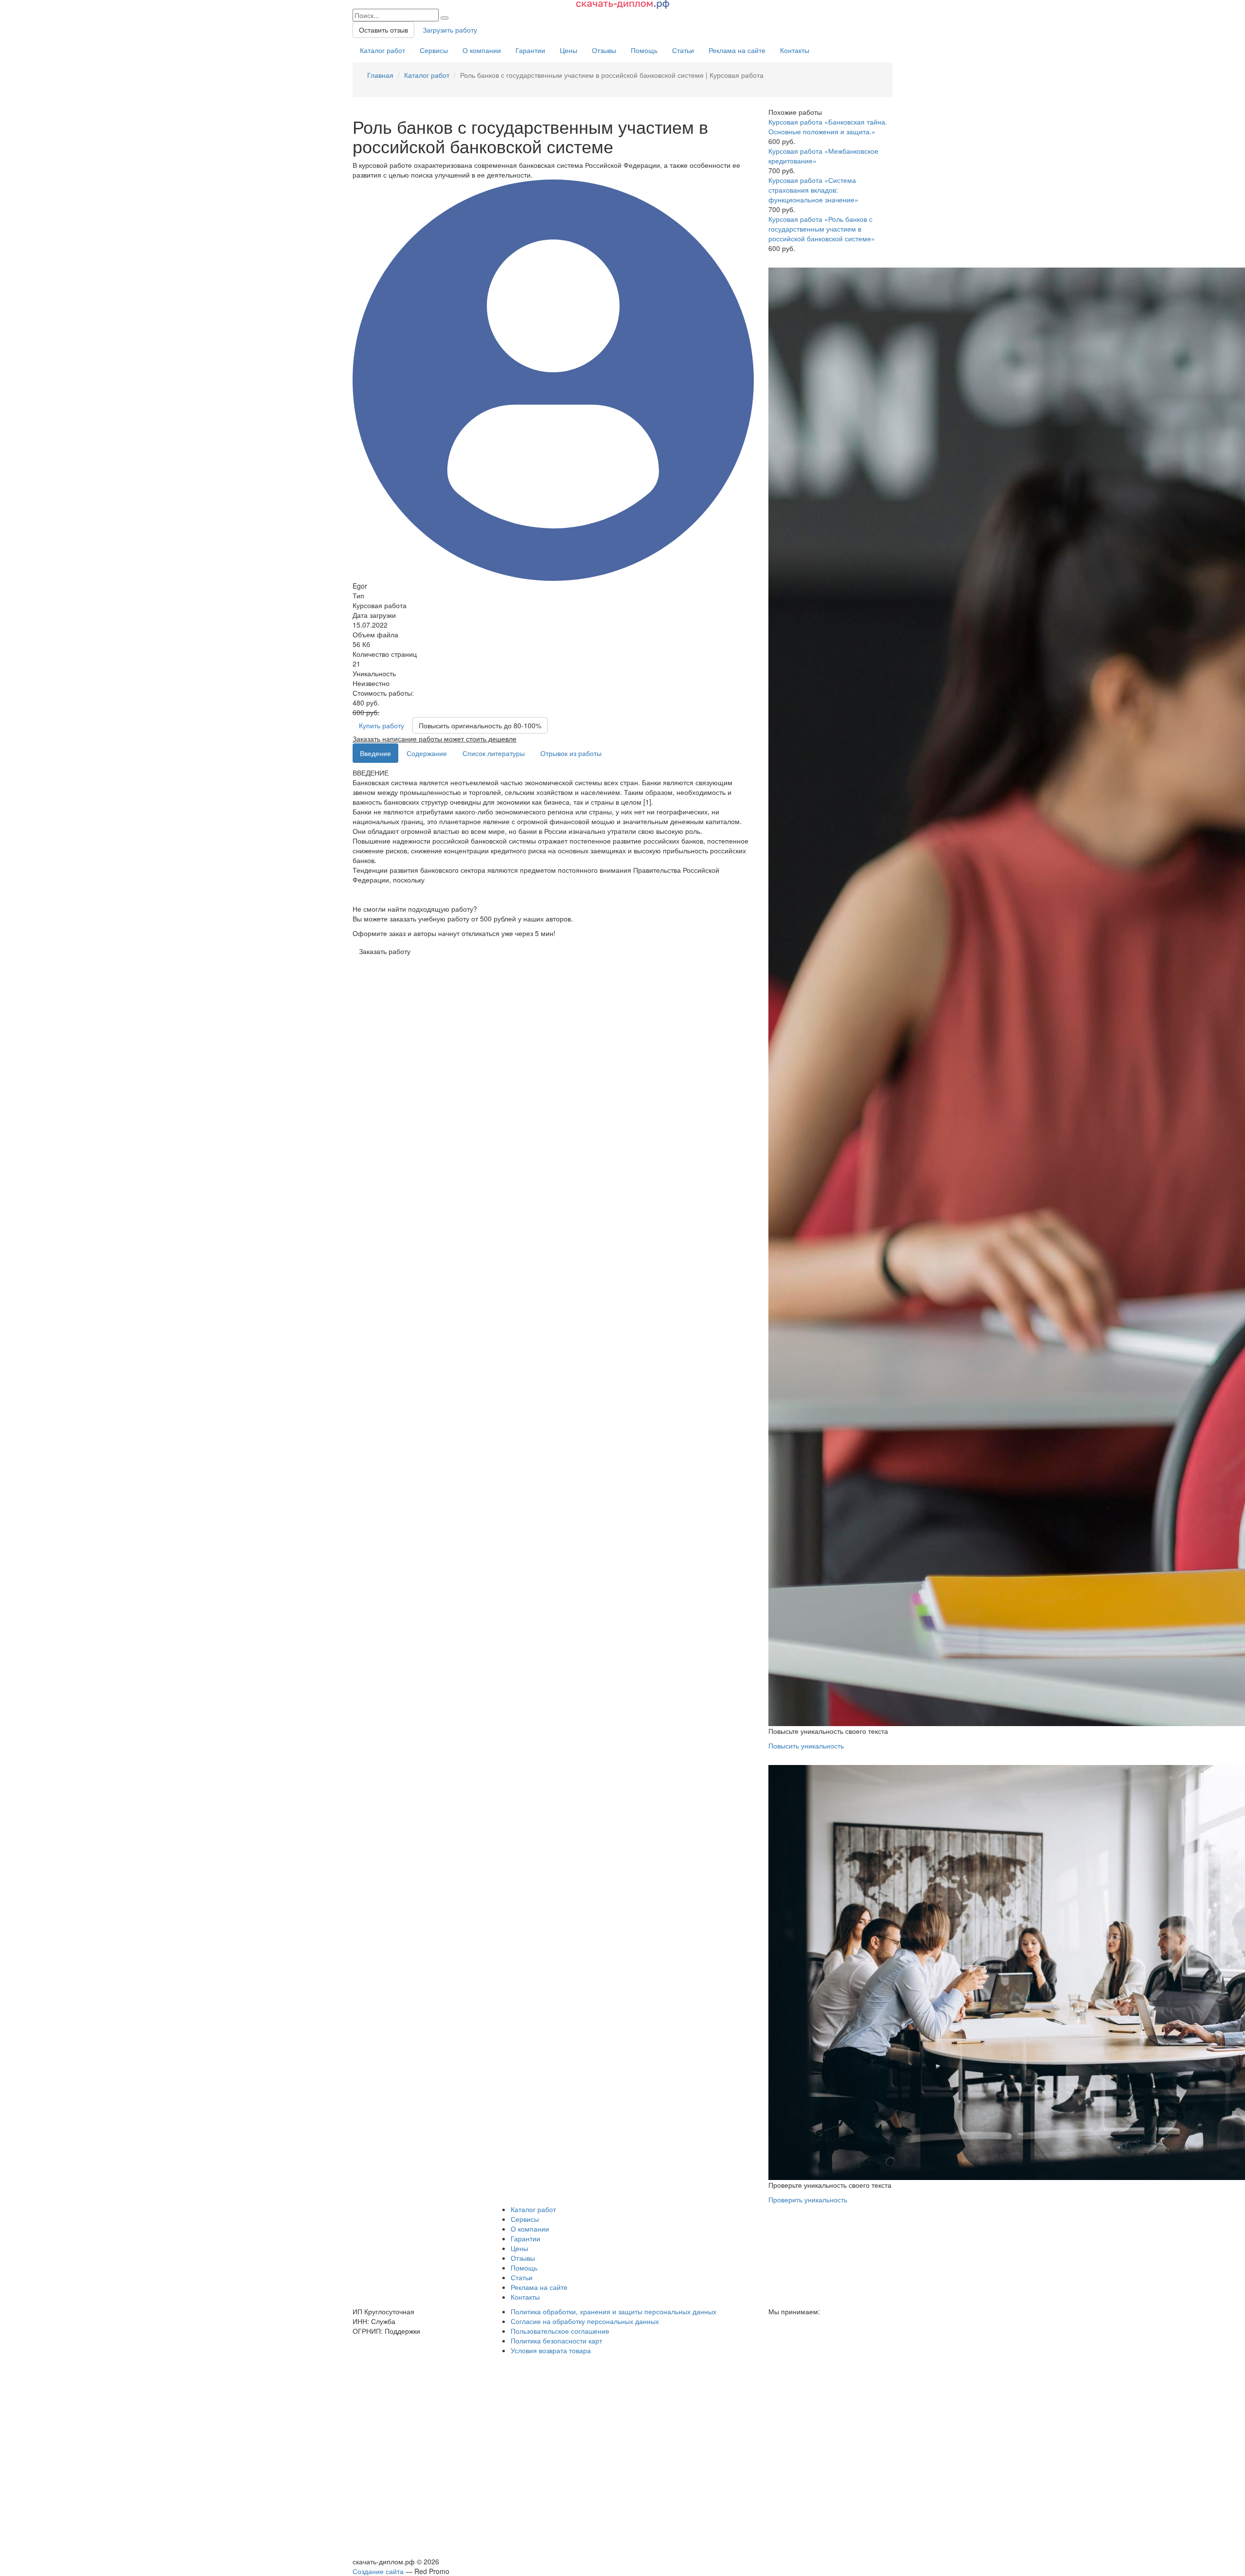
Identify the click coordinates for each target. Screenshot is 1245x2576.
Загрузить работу (450, 30)
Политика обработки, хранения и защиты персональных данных (614, 2311)
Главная (380, 75)
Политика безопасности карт (556, 2341)
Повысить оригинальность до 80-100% (480, 725)
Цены (569, 50)
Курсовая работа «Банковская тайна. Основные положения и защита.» (828, 126)
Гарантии (530, 50)
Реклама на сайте (737, 50)
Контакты (795, 50)
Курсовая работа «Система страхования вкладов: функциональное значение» (813, 190)
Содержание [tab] (427, 753)
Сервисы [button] (525, 2219)
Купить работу (382, 725)
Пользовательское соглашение (560, 2331)
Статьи (683, 50)
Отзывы (604, 50)
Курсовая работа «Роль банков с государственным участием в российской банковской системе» (822, 229)
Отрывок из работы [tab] (571, 753)
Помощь (644, 50)
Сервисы (434, 50)
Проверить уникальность (808, 2199)
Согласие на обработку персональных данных (585, 2321)
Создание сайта (378, 2571)
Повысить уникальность (806, 1746)
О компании (482, 50)
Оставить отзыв (383, 30)
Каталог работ (382, 50)
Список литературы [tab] (494, 753)
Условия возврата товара (551, 2350)
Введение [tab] (375, 753)
